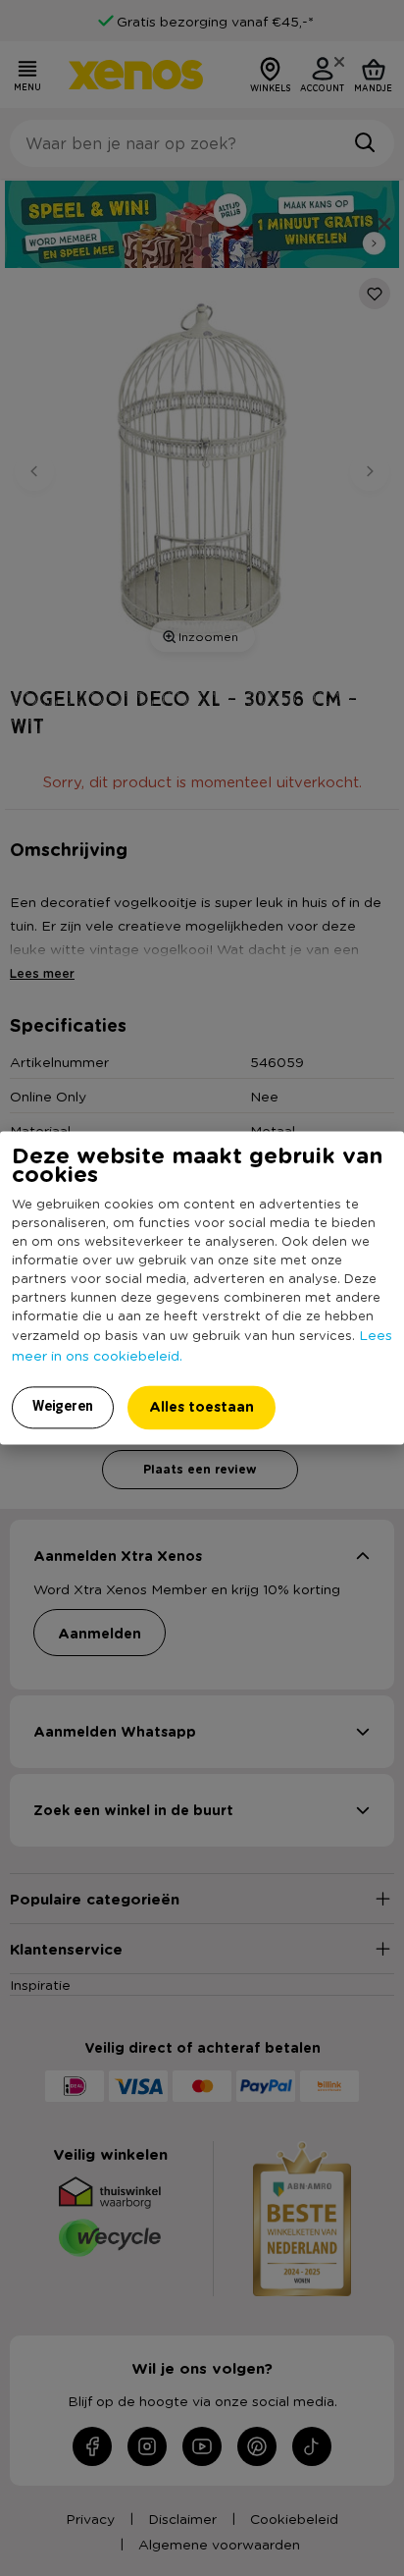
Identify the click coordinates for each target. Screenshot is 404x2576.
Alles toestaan (202, 1407)
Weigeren (63, 1407)
